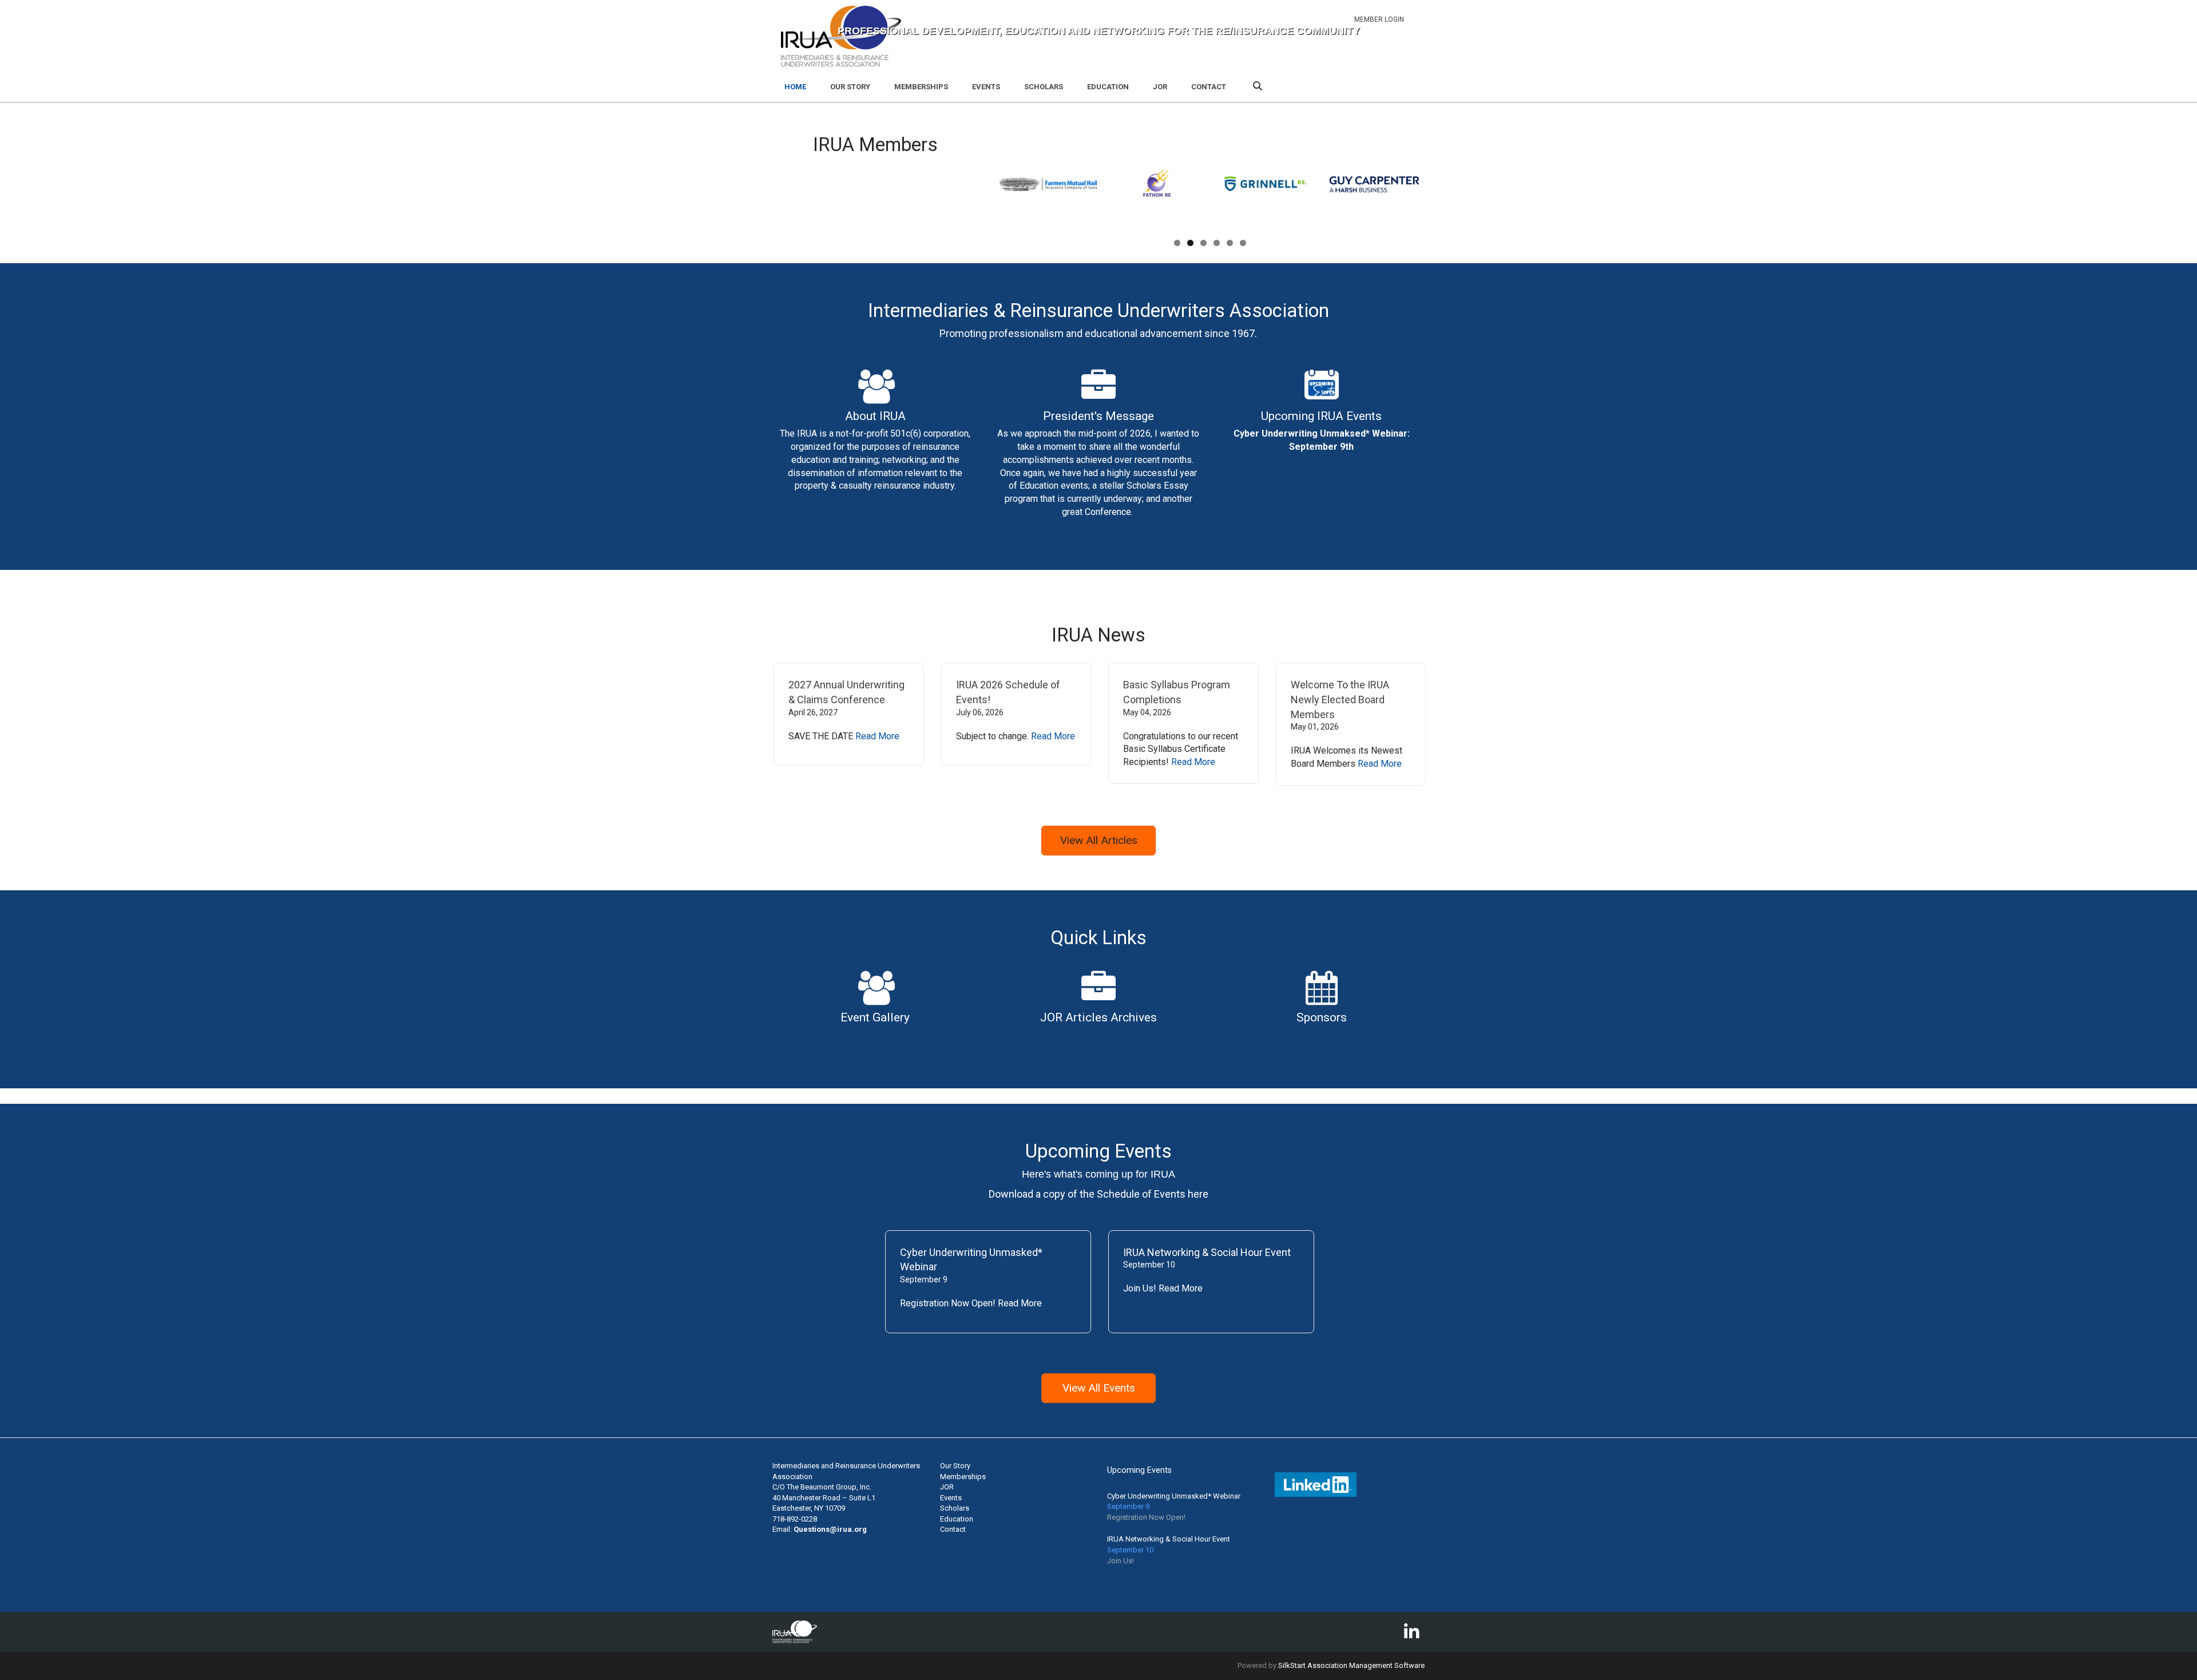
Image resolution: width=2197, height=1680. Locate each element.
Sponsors (1322, 1017)
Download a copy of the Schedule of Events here (1098, 1194)
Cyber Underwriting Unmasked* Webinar (1174, 1496)
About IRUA (875, 416)
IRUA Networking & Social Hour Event (1207, 1252)
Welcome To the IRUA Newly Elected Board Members (1340, 699)
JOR (1160, 87)
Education (1108, 87)
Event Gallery (875, 1017)
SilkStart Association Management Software (1351, 1665)
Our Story (850, 87)
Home (795, 87)
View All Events (1099, 1388)
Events (986, 87)
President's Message (1098, 416)
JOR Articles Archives (1098, 1017)
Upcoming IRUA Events (1321, 416)
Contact (1209, 87)
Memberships (921, 87)
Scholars (1044, 87)
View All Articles (1099, 840)
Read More (877, 736)
